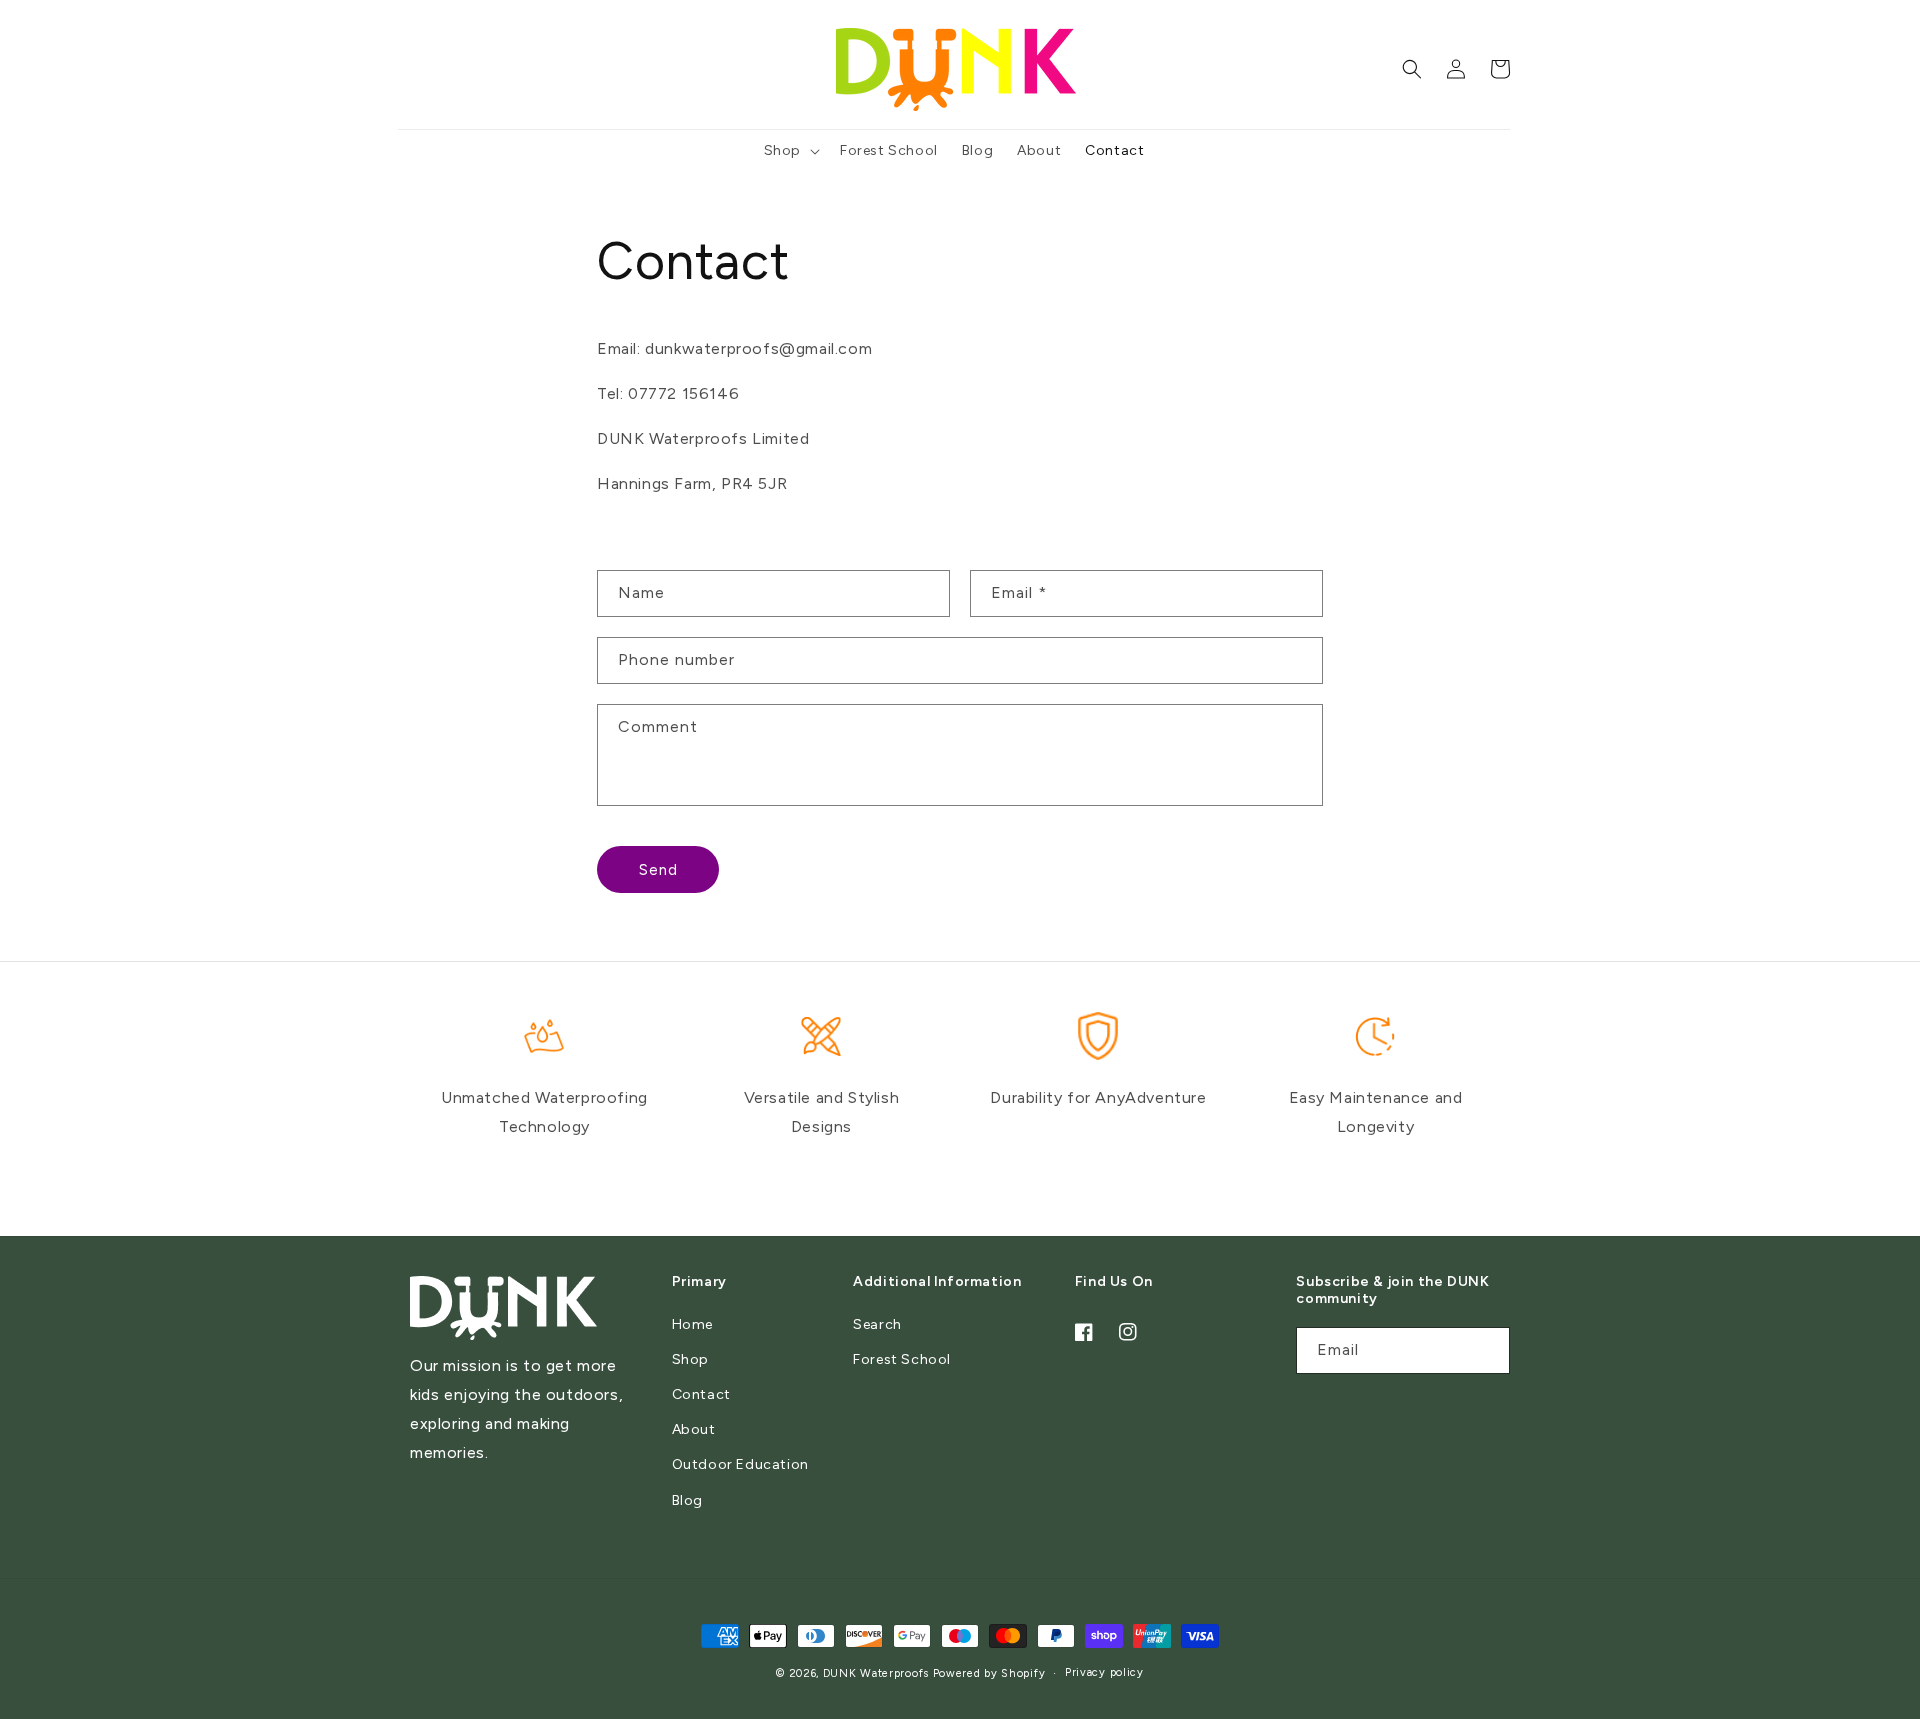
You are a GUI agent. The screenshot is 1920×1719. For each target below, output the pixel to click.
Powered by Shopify (989, 1673)
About (694, 1429)
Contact (701, 1394)
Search (877, 1324)
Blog (687, 1500)
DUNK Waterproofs (876, 1673)
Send (658, 870)
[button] (790, 151)
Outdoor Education (740, 1464)
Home (692, 1324)
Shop (690, 1359)
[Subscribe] (1487, 1350)
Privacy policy (1104, 1672)
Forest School (902, 1359)
